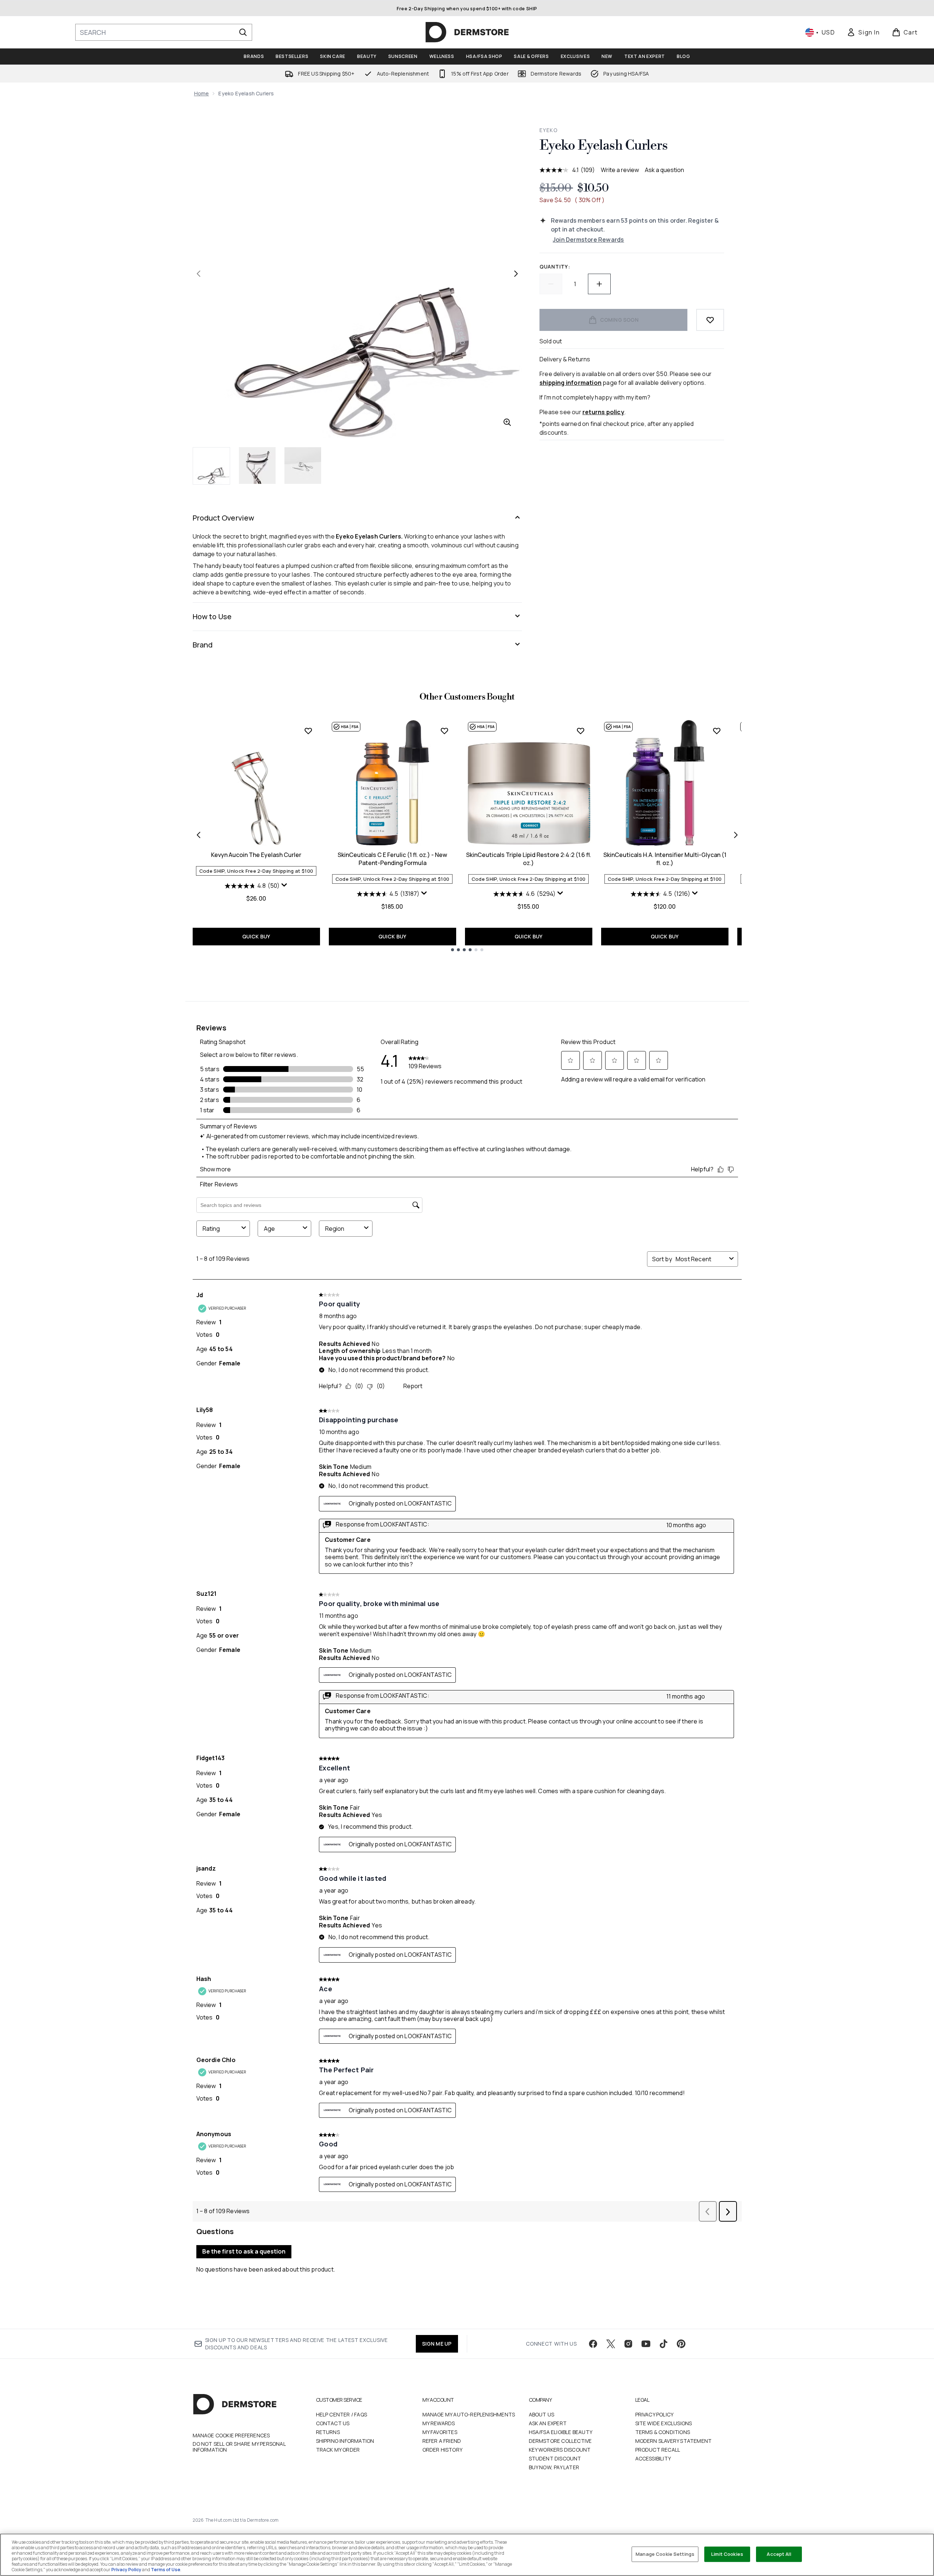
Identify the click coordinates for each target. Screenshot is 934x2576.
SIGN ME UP (437, 2344)
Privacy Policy (655, 2414)
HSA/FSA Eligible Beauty (561, 2432)
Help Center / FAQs (342, 2414)
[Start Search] (243, 32)
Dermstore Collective (560, 2441)
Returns (328, 2432)
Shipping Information (345, 2441)
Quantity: (555, 267)
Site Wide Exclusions (664, 2423)
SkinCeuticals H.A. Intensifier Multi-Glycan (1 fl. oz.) (665, 859)
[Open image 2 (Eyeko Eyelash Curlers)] (257, 466)
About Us (542, 2414)
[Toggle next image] (516, 274)
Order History (443, 2450)
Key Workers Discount (560, 2450)
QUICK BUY (256, 936)
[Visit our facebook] (593, 2344)
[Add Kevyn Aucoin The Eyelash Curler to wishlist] (308, 731)
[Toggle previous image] (199, 274)
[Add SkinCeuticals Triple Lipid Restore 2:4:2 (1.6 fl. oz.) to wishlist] (581, 731)
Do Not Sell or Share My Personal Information (239, 2447)
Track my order (338, 2450)
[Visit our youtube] (646, 2344)
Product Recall (658, 2450)
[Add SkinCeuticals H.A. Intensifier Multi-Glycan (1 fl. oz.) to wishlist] (717, 731)
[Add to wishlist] (710, 320)
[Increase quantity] (599, 284)
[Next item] (736, 835)
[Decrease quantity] (551, 284)
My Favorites (440, 2432)
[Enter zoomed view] (507, 422)
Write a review (620, 170)
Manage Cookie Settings (665, 2554)
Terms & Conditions (663, 2432)
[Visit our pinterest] (681, 2344)
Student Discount (555, 2458)
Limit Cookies (727, 2554)
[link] (863, 32)
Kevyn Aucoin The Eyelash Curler (256, 855)
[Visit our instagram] (628, 2344)
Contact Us (333, 2423)
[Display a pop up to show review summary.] (284, 885)
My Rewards (439, 2423)
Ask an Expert (548, 2423)
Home (202, 93)
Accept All (779, 2554)
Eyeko (548, 130)
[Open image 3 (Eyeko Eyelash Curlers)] (303, 466)
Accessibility (653, 2458)
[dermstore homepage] (467, 32)
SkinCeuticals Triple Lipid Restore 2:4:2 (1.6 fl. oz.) (529, 859)
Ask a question (664, 170)
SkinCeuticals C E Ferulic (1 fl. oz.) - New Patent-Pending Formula (392, 859)
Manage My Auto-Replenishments (469, 2414)
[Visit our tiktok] (664, 2344)
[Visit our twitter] (611, 2344)
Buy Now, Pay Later (554, 2467)
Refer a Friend (442, 2441)
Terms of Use (166, 2570)
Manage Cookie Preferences (231, 2435)
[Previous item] (199, 835)
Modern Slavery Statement (674, 2441)
